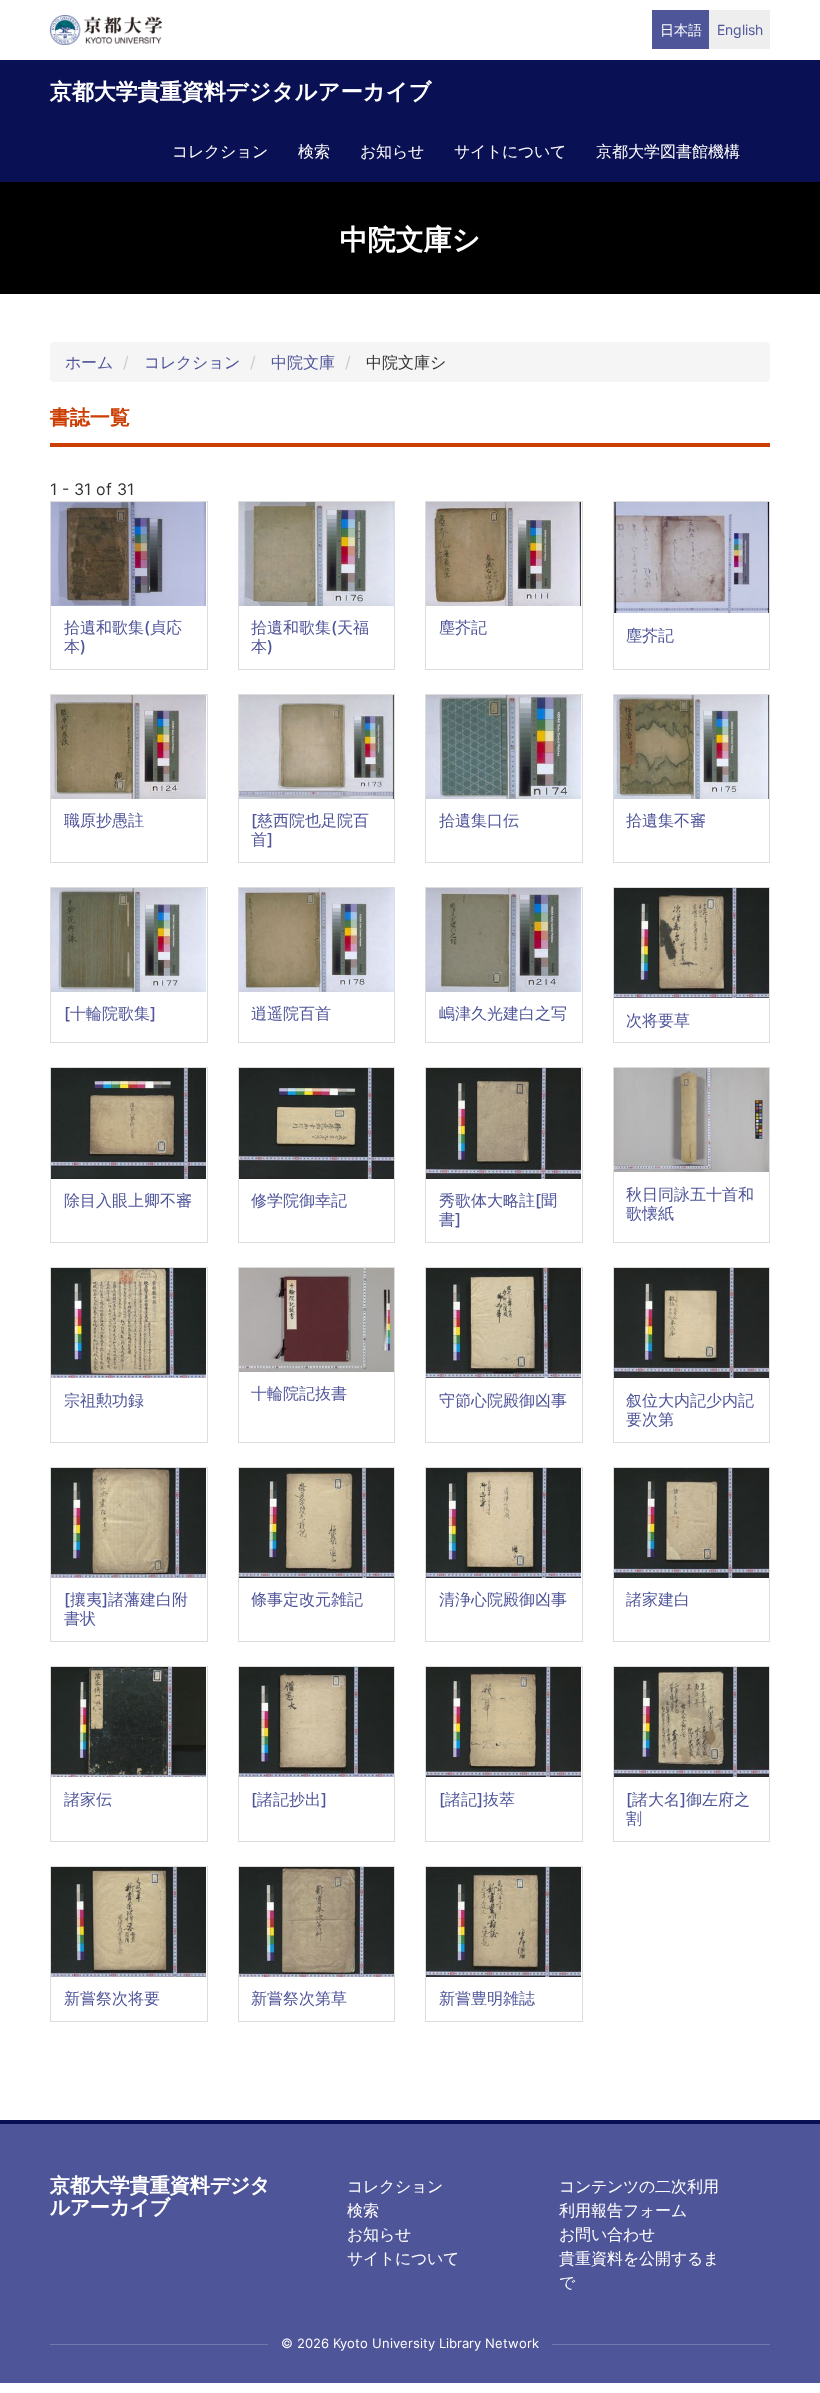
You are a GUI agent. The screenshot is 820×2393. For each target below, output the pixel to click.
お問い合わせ (607, 2234)
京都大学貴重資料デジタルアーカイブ (241, 91)
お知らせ (392, 151)
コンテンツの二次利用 (639, 2186)
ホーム (89, 362)
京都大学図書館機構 (668, 151)
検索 (314, 151)
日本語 (681, 29)
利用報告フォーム (623, 2210)
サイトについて (510, 151)
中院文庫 (303, 362)
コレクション (220, 151)
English (740, 29)
